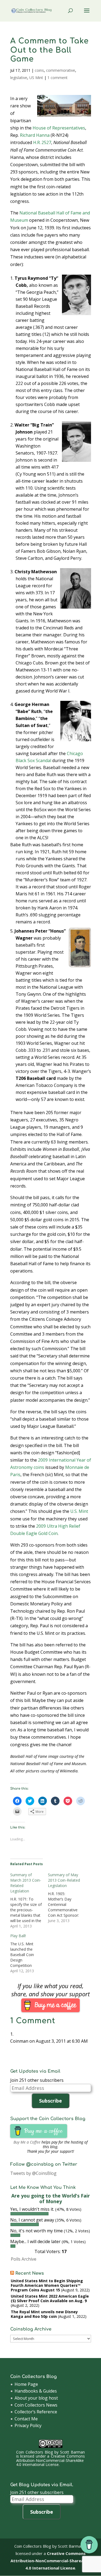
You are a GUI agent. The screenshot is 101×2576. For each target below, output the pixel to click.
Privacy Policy (28, 2425)
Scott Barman (72, 2452)
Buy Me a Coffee (27, 2142)
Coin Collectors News (36, 2405)
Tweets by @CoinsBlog (33, 2173)
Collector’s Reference (36, 2412)
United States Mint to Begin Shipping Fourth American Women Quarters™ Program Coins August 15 (47, 2285)
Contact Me (26, 2419)
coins (39, 70)
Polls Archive (24, 2259)
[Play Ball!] (29, 1953)
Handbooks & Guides (36, 2391)
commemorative (61, 70)
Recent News (30, 2273)
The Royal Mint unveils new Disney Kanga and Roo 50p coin (44, 2314)
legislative (19, 78)
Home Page (26, 2384)
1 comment (58, 78)
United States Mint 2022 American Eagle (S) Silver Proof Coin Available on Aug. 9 (50, 2298)
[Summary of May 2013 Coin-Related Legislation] (67, 1898)
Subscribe (50, 2101)
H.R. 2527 (42, 142)
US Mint (36, 78)
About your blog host (36, 2398)
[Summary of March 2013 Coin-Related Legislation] (29, 1901)
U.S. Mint (79, 1511)
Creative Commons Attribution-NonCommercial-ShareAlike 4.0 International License (50, 2460)
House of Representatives (59, 128)
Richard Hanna (35, 135)
